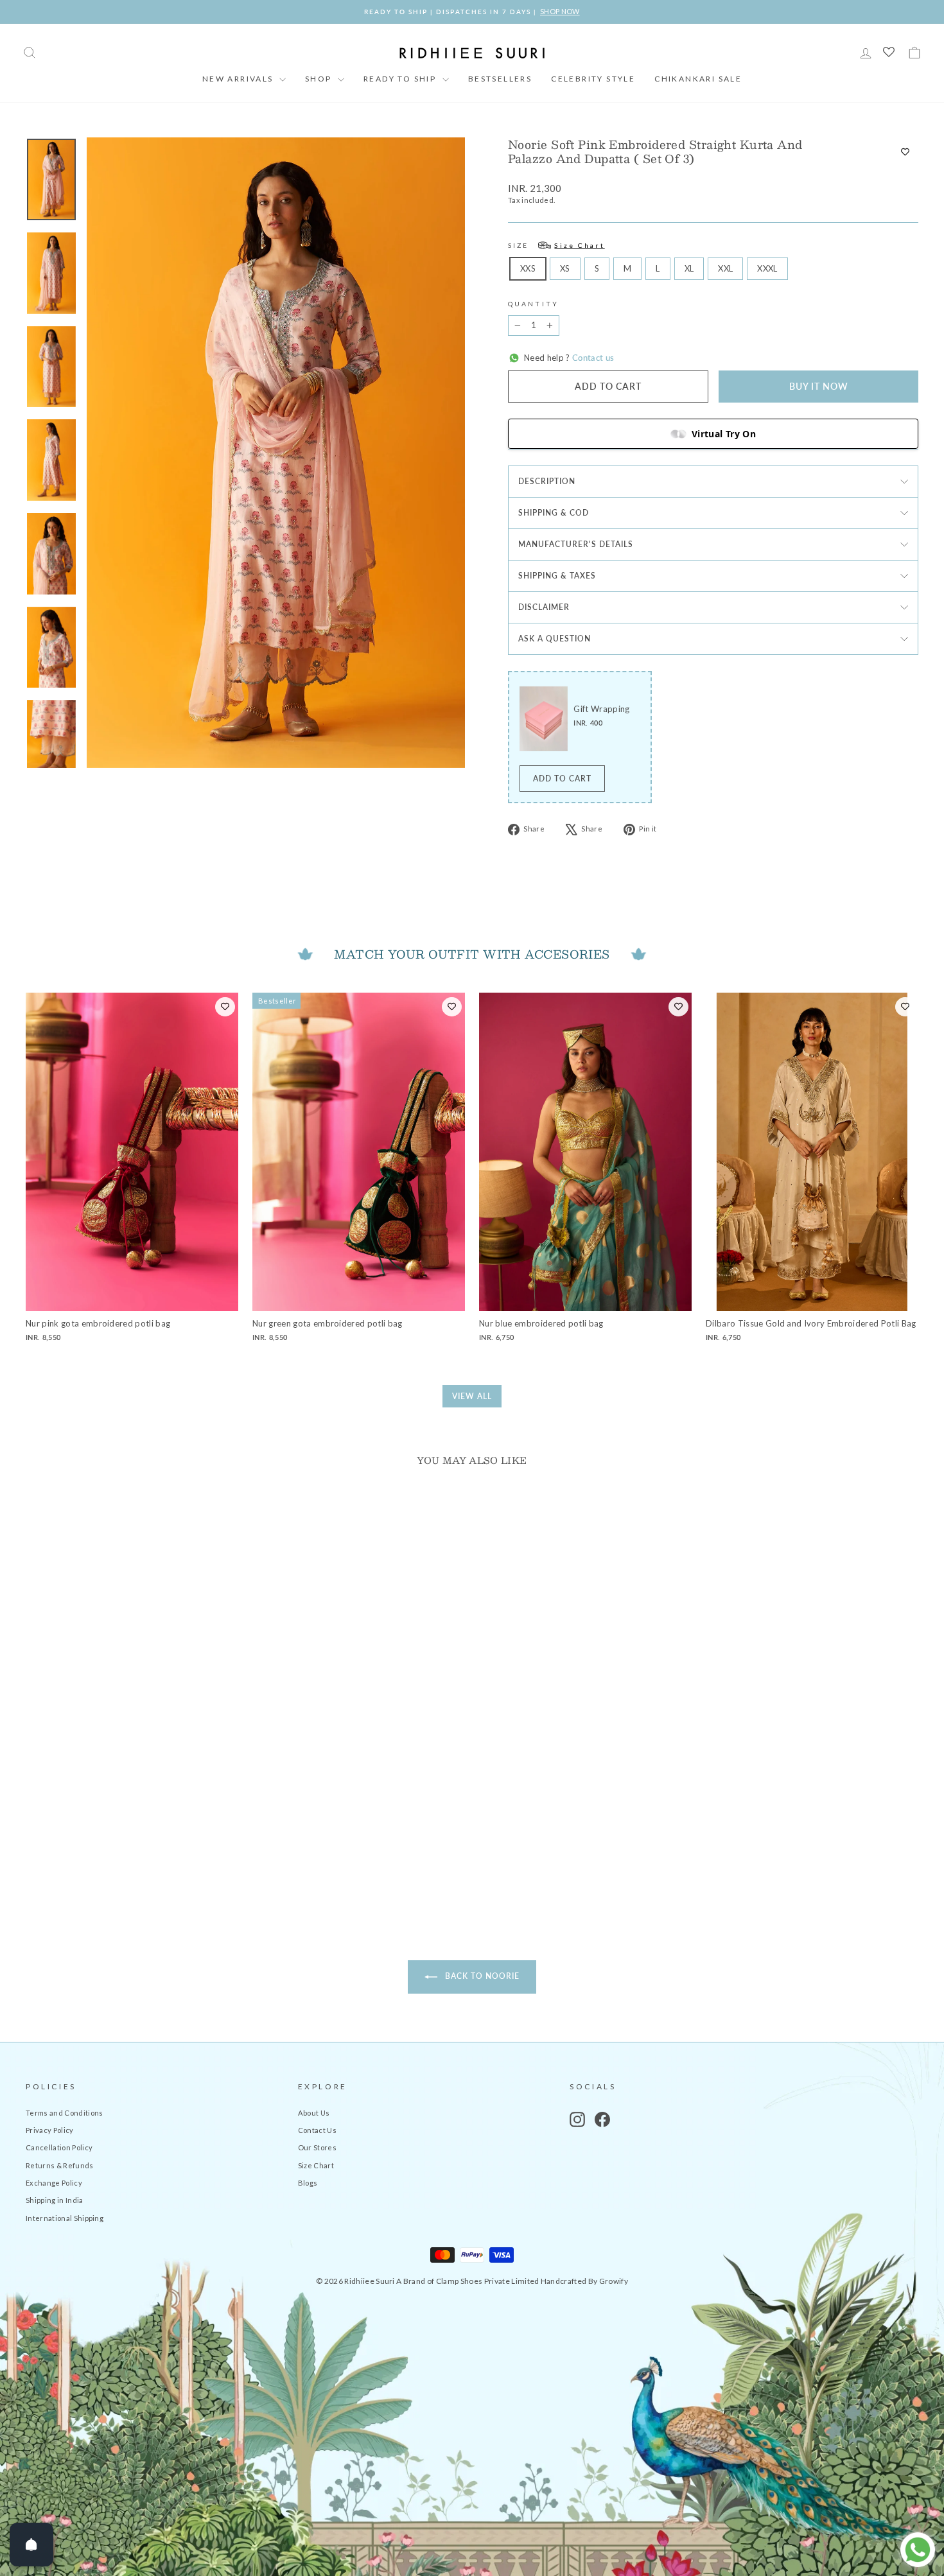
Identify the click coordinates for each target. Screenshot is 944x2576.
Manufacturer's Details (576, 544)
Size (556, 245)
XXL (725, 268)
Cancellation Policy (59, 2147)
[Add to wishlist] (905, 152)
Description (547, 481)
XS (565, 268)
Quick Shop (132, 1802)
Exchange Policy (54, 2183)
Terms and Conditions (65, 2113)
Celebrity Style (593, 79)
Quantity (533, 304)
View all (472, 1396)
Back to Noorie (481, 1976)
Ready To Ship (401, 79)
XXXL (767, 268)
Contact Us (317, 2130)
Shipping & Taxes (557, 576)
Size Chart (316, 2165)
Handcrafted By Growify (584, 2281)
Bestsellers (500, 79)
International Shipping (65, 2218)
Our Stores (317, 2147)
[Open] (31, 2545)
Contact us (592, 358)
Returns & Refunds (60, 2165)
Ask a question (555, 639)
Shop (320, 79)
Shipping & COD (554, 513)
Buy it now (819, 386)
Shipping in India (55, 2200)
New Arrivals (239, 79)
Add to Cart (562, 779)
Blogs (308, 2183)
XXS (528, 268)
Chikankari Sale (698, 79)
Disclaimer (544, 607)
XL (689, 268)
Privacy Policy (50, 2130)
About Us (314, 2113)
